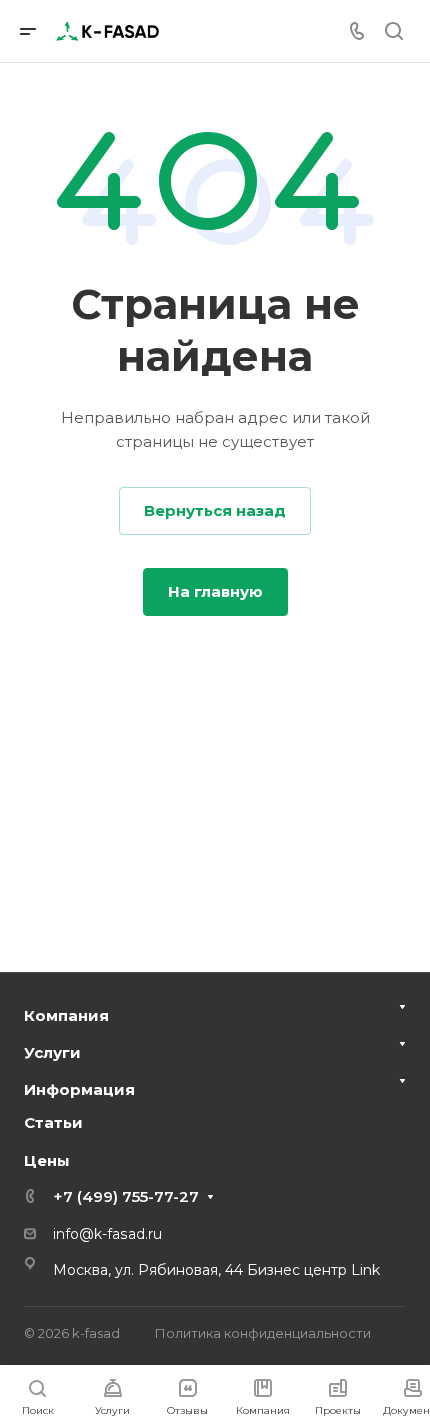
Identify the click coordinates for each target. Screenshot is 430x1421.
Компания (66, 1015)
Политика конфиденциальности (263, 1333)
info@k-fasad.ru (107, 1234)
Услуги (52, 1052)
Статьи (53, 1122)
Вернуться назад (215, 510)
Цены (47, 1160)
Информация (79, 1089)
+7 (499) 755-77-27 (126, 1196)
